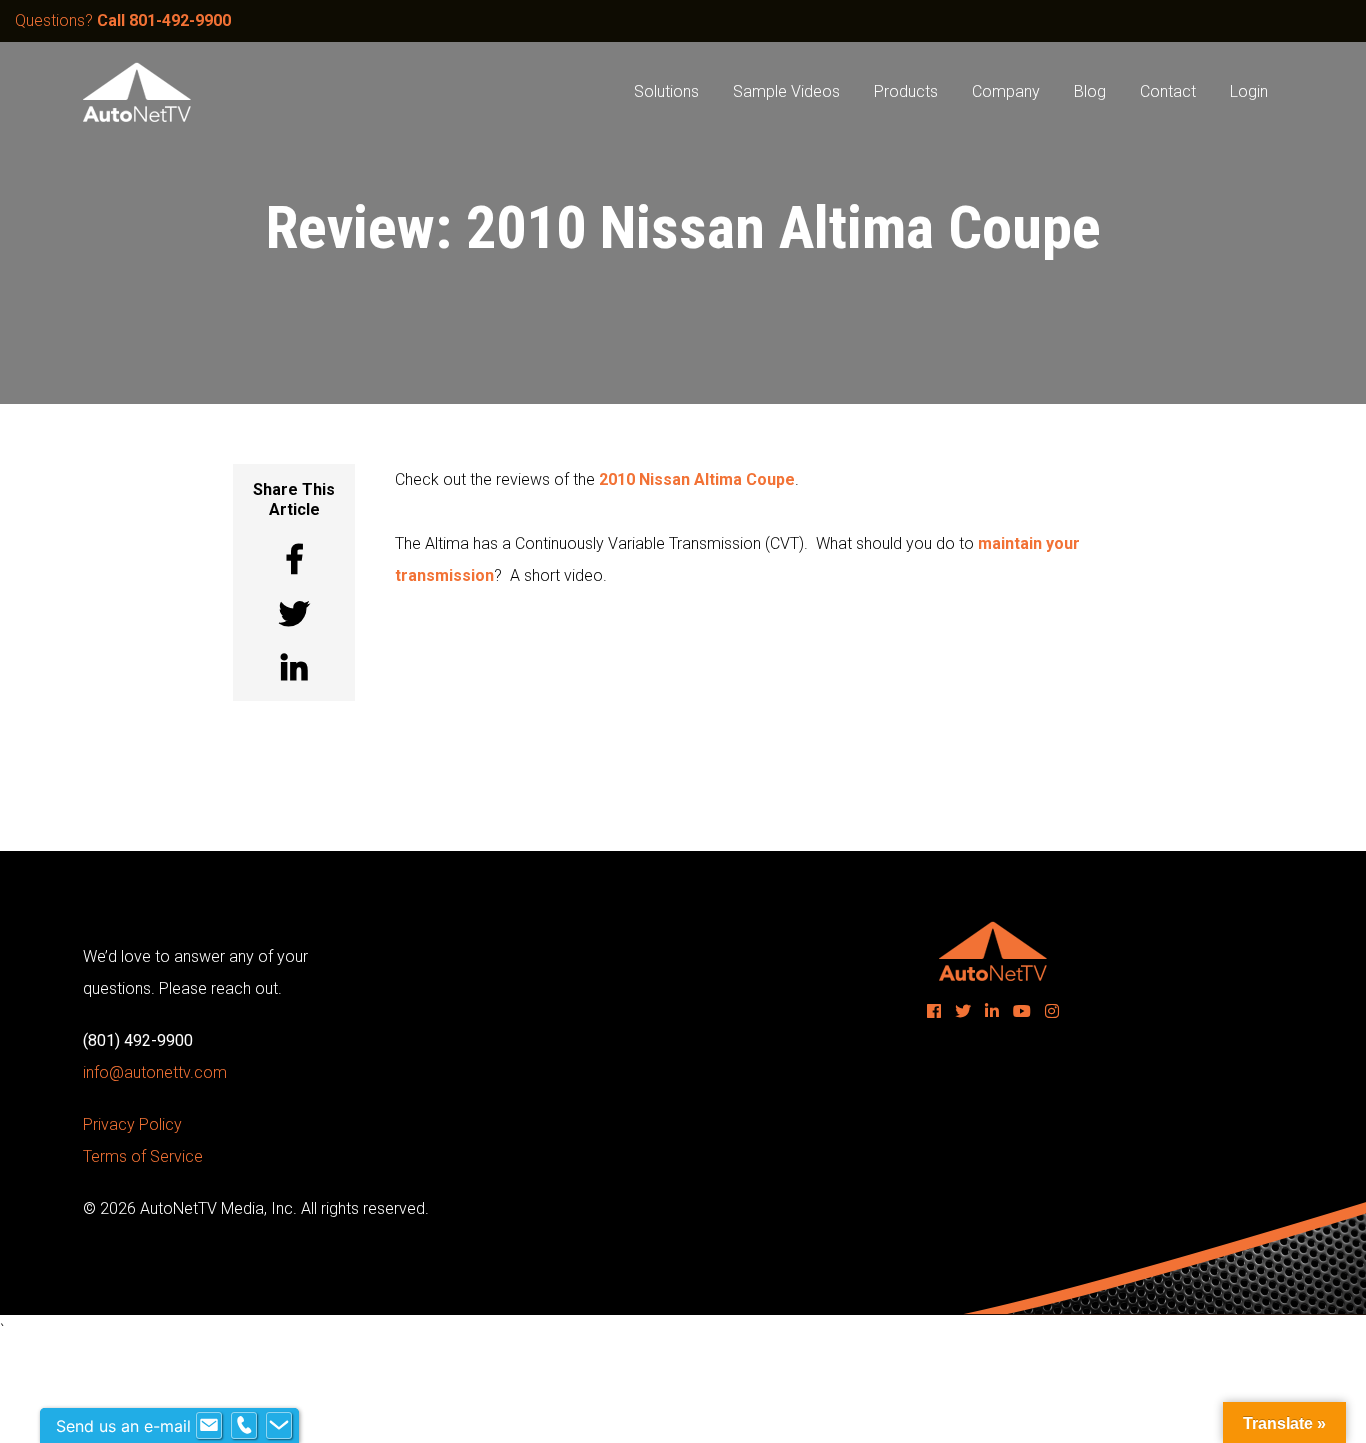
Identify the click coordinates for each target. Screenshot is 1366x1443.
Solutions (666, 91)
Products (906, 91)
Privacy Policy (132, 1124)
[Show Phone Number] (244, 1426)
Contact (1168, 91)
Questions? (123, 20)
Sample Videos (786, 91)
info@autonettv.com (155, 1072)
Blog (1090, 91)
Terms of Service (143, 1156)
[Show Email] (209, 1426)
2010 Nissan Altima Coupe (697, 479)
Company (1006, 91)
